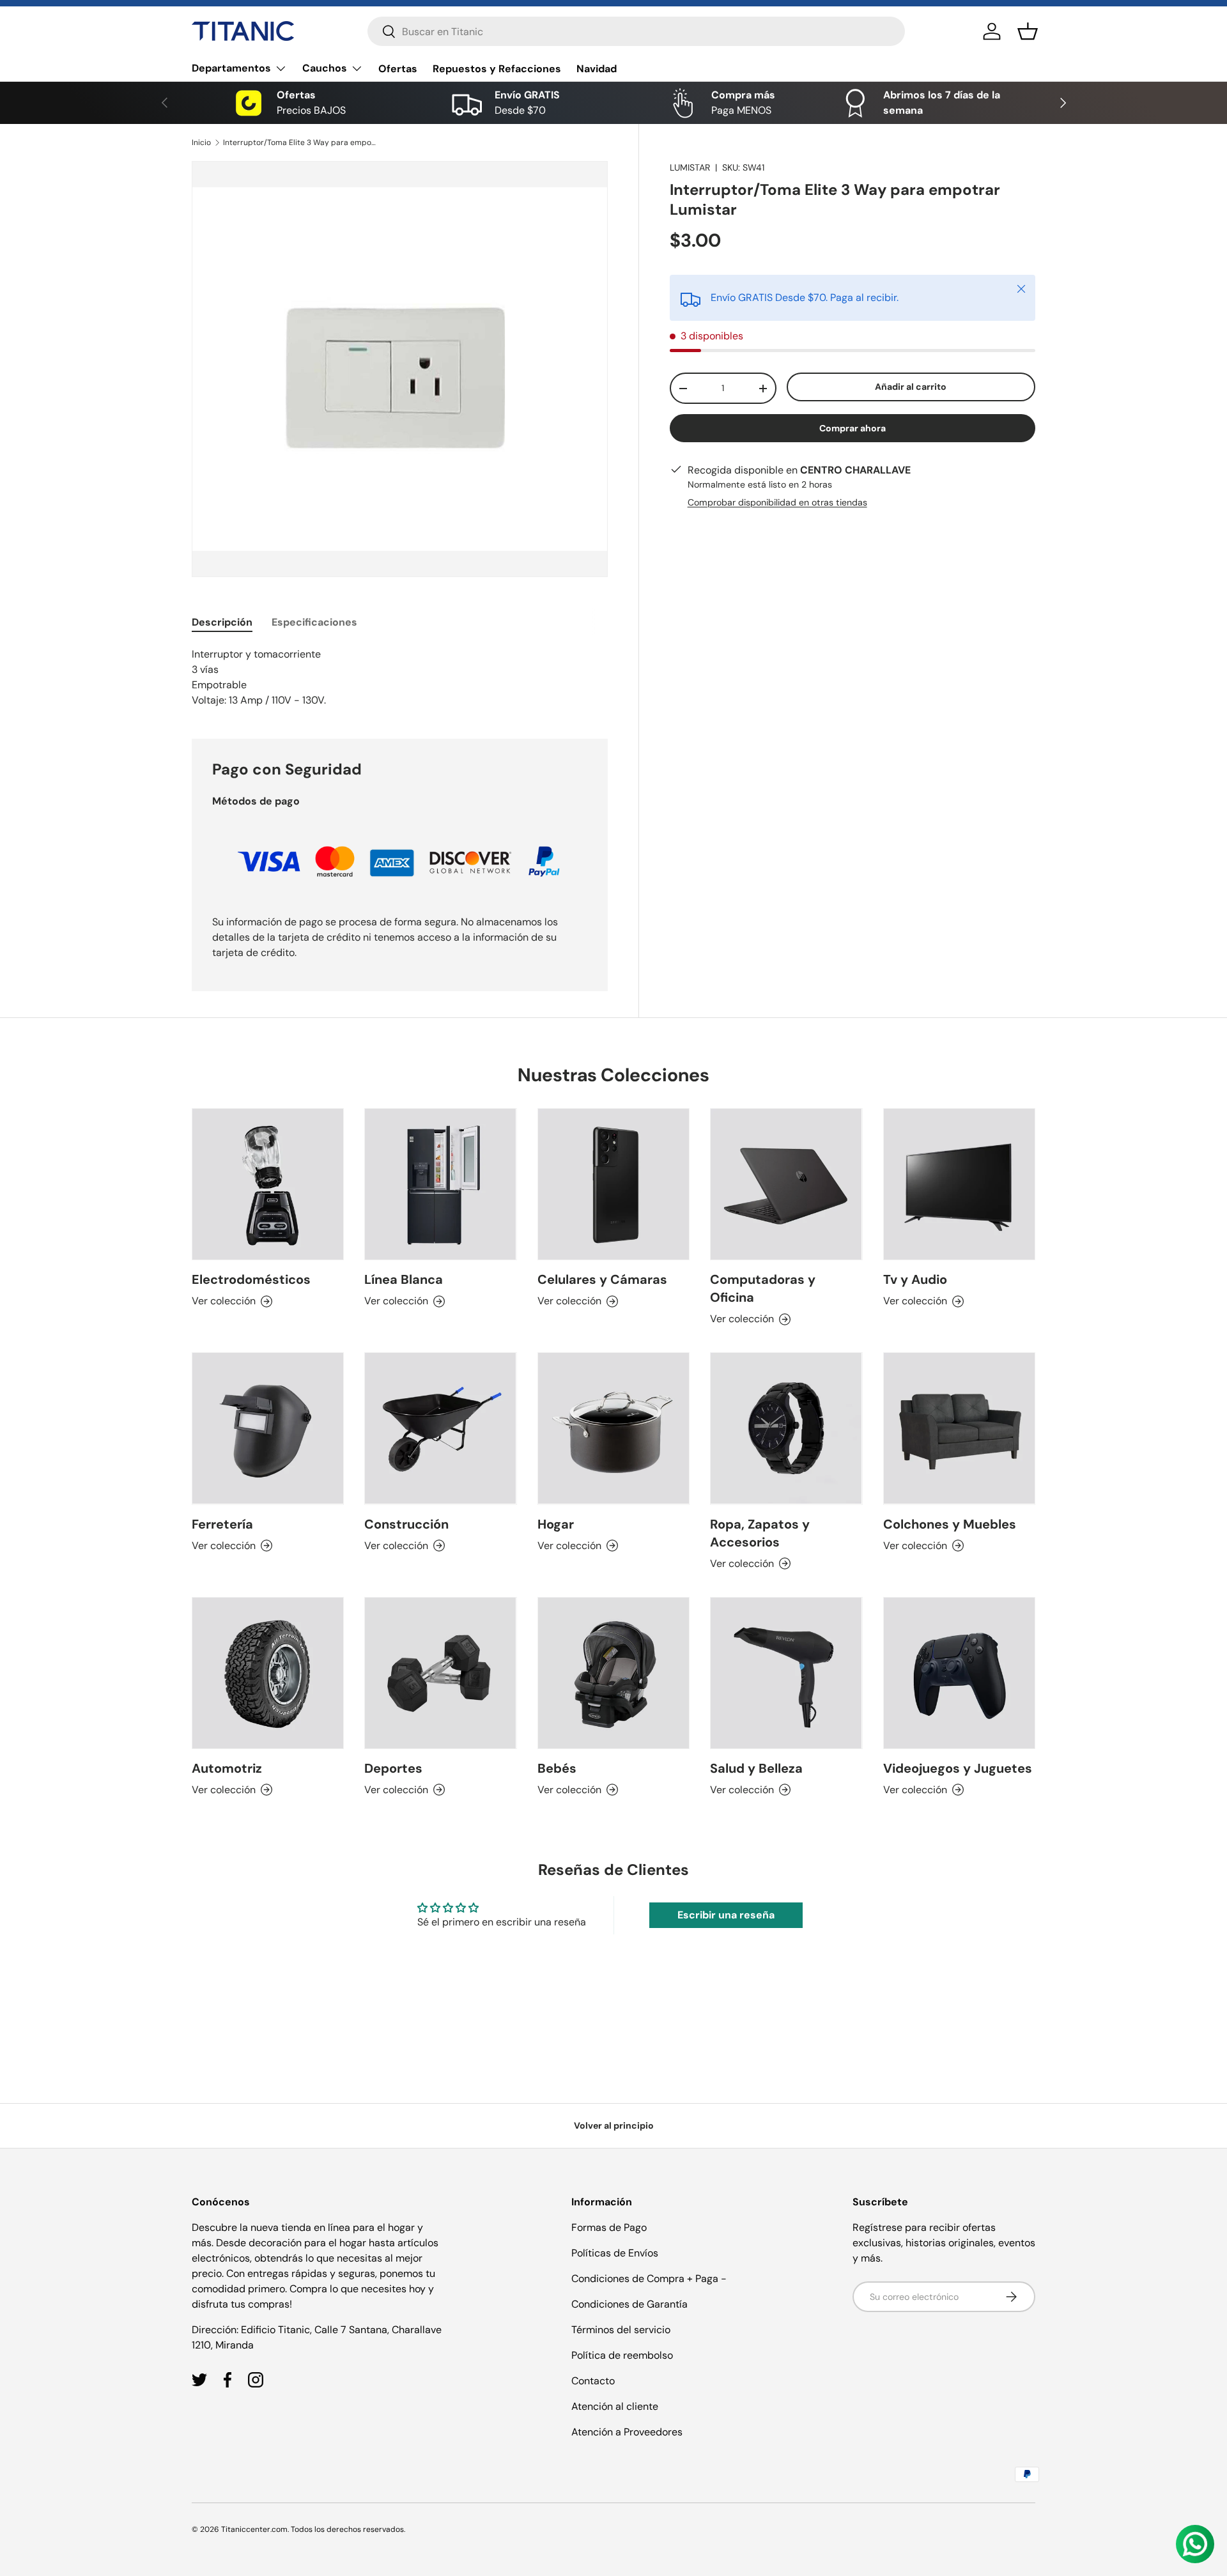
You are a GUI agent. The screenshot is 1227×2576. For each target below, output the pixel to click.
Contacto (593, 2381)
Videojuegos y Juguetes (958, 1768)
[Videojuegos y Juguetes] (959, 1673)
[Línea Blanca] (440, 1184)
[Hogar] (613, 1428)
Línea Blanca (404, 1279)
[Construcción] (440, 1428)
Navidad (597, 69)
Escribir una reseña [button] (726, 1915)
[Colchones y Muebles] (959, 1428)
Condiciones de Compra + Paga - (649, 2279)
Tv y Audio (915, 1279)
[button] (1028, 31)
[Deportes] (440, 1673)
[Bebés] (613, 1673)
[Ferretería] (268, 1428)
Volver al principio (614, 2125)
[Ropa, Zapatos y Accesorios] (786, 1428)
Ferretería (222, 1524)
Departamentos (231, 68)
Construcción (406, 1524)
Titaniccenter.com (254, 2529)
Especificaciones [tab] (314, 622)
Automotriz (227, 1768)
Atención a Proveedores (627, 2432)
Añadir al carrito (911, 387)
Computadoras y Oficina (763, 1288)
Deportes (393, 1768)
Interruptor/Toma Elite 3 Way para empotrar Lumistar (300, 143)
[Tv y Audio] (959, 1184)
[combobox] (636, 31)
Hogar (556, 1524)
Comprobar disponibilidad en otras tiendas (777, 502)
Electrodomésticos (251, 1279)
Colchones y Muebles (950, 1524)
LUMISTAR (690, 167)
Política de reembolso (622, 2355)
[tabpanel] (400, 677)
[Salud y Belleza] (786, 1673)
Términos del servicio (621, 2330)
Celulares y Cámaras (602, 1279)
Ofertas (398, 69)
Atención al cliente (615, 2406)
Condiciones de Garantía (629, 2304)
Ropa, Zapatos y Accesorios (760, 1533)
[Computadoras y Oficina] (786, 1184)
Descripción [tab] (222, 622)
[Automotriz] (268, 1673)
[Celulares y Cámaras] (613, 1184)
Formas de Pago (609, 2227)
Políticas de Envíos (615, 2253)
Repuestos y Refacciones (497, 69)
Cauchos (325, 68)
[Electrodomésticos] (268, 1184)
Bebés (557, 1768)
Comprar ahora (853, 428)
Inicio (201, 143)
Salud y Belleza (756, 1768)
